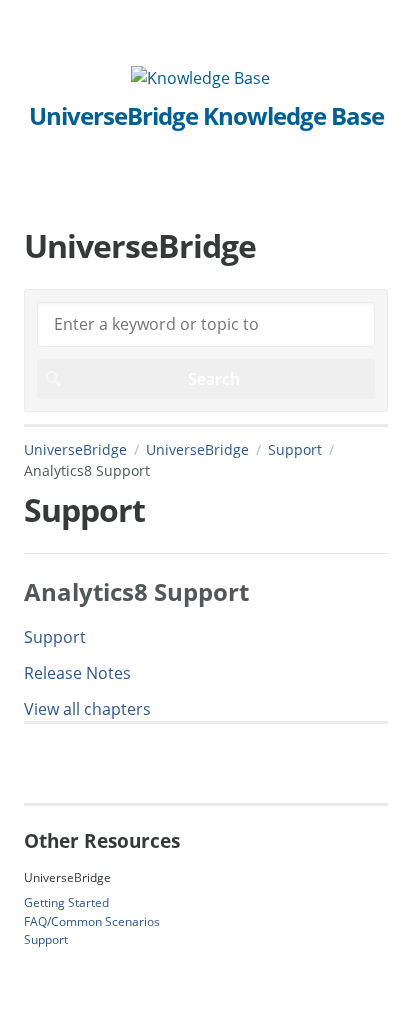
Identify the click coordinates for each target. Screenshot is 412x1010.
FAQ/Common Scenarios (92, 921)
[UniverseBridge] (200, 78)
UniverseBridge (75, 449)
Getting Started (66, 902)
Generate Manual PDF (104, 762)
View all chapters (87, 709)
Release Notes (77, 673)
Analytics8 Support (136, 591)
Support (295, 449)
